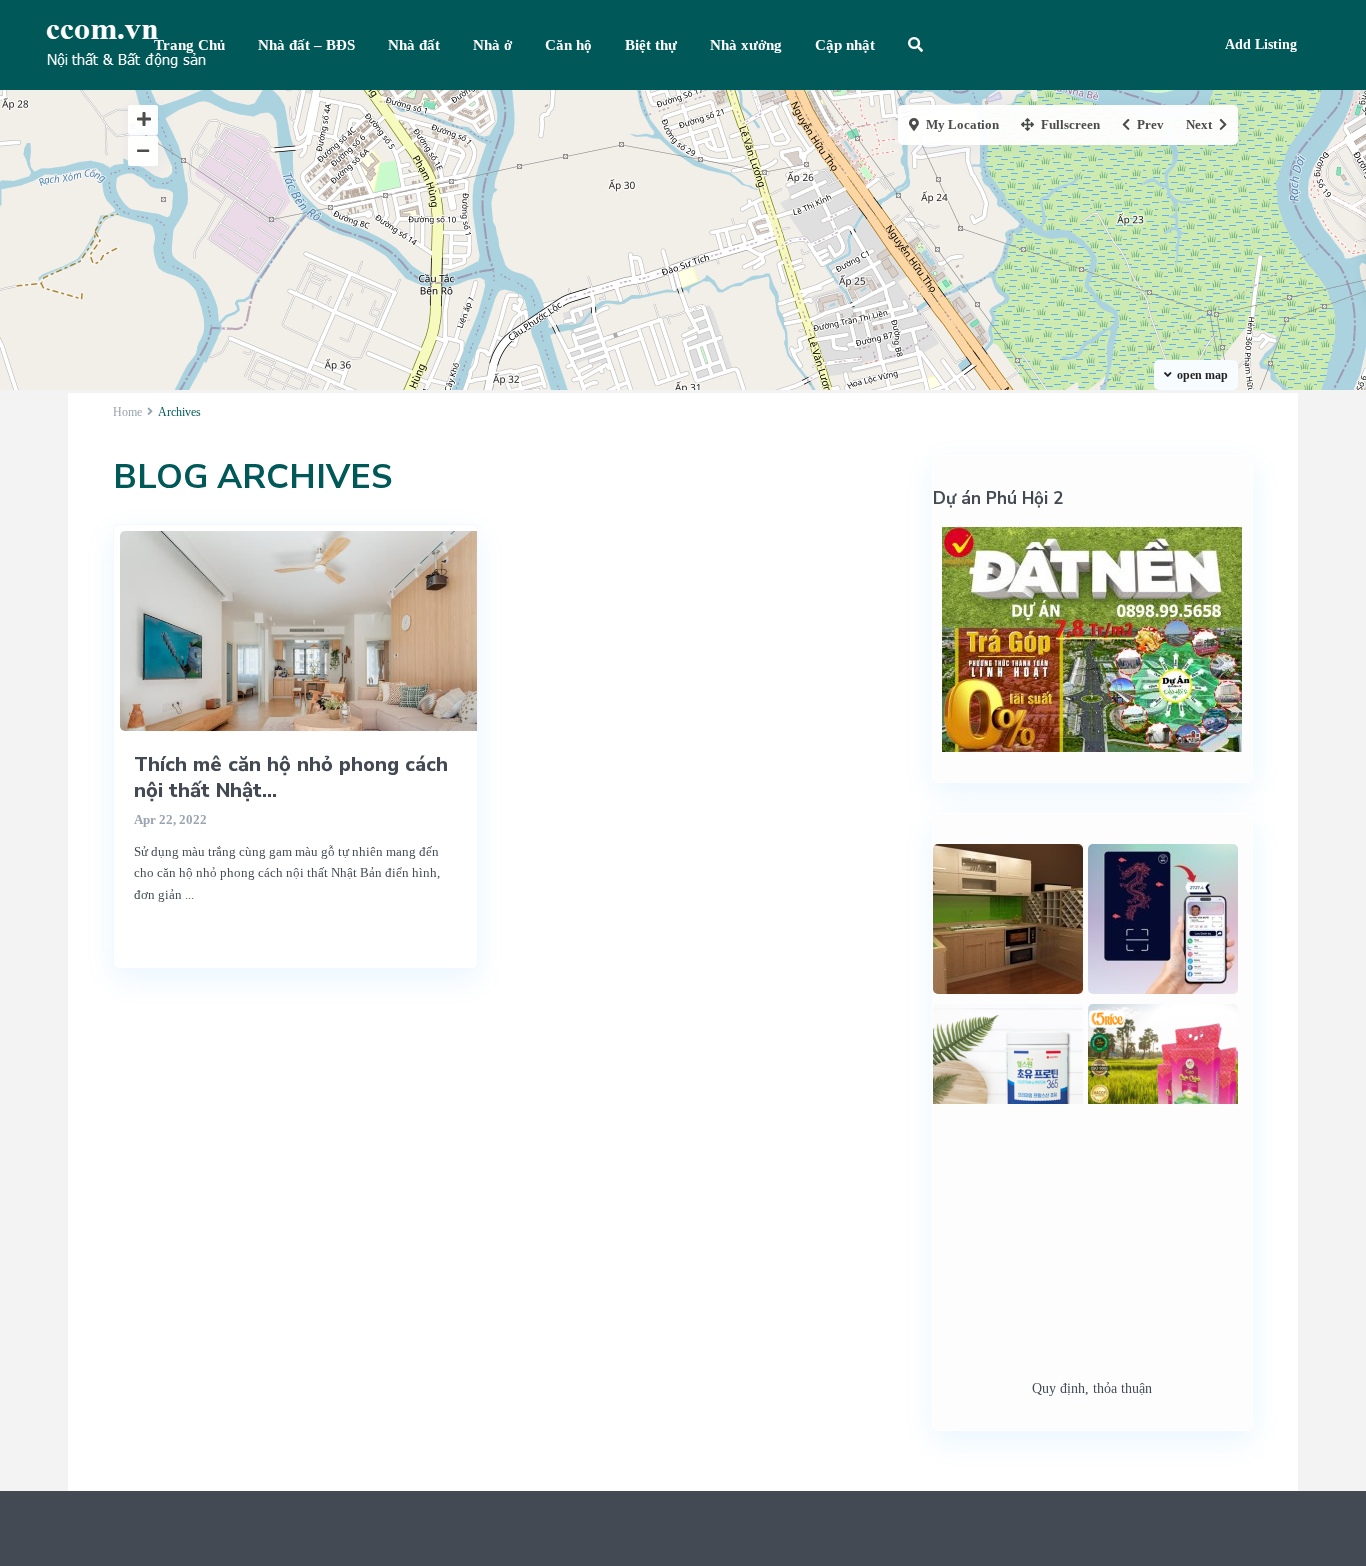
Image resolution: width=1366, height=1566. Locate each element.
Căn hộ (568, 45)
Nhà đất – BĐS (306, 45)
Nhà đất (414, 45)
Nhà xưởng (746, 45)
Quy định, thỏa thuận (1092, 1388)
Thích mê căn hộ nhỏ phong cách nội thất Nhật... (291, 777)
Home (127, 412)
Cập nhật (845, 45)
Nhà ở (492, 45)
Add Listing (1261, 44)
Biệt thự (651, 45)
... (189, 894)
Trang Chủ (189, 45)
